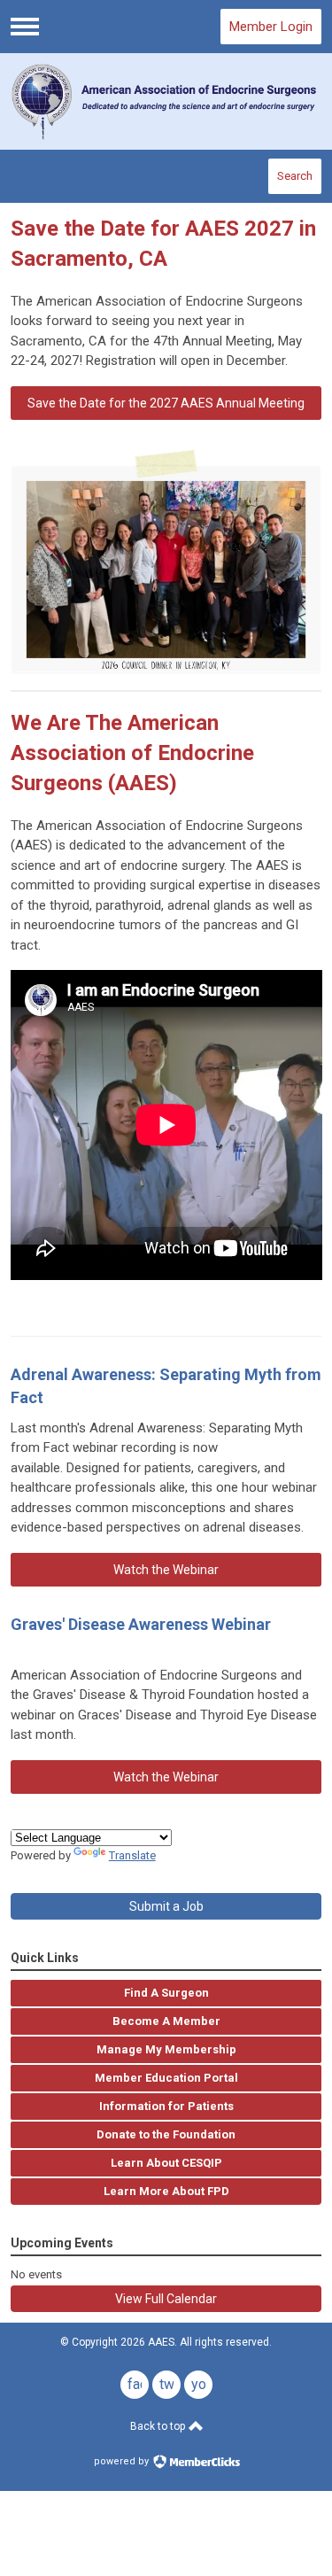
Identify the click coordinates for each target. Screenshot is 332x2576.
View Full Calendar (166, 2299)
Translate (132, 1855)
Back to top (159, 2426)
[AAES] (166, 101)
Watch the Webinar (166, 1570)
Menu (25, 27)
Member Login (271, 27)
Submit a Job (166, 1906)
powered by (123, 2461)
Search (295, 176)
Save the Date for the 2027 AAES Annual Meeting (166, 403)
